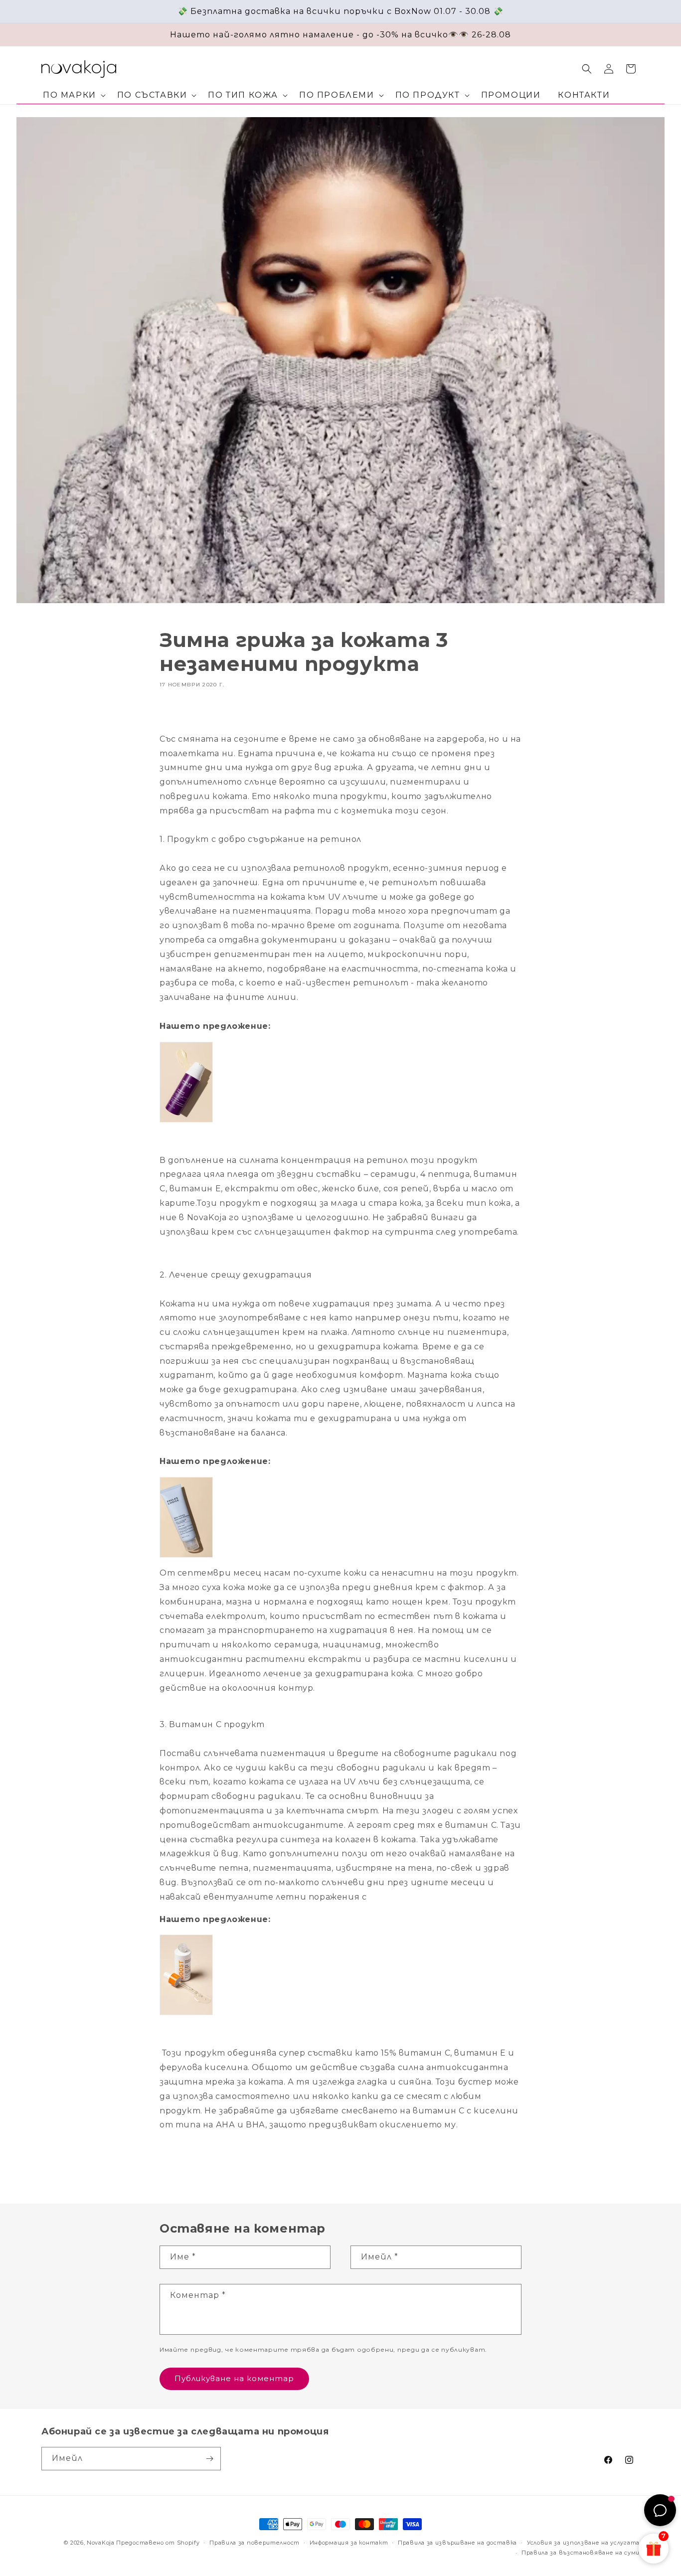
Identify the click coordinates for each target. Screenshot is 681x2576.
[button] (73, 95)
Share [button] (180, 713)
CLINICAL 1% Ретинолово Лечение (327, 1093)
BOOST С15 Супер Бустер (302, 1986)
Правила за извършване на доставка (457, 2543)
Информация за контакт (349, 2543)
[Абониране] (209, 2459)
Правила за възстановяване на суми (581, 2553)
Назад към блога (348, 2165)
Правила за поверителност (255, 2543)
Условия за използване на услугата (583, 2543)
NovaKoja (101, 2543)
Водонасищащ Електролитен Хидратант (345, 1506)
